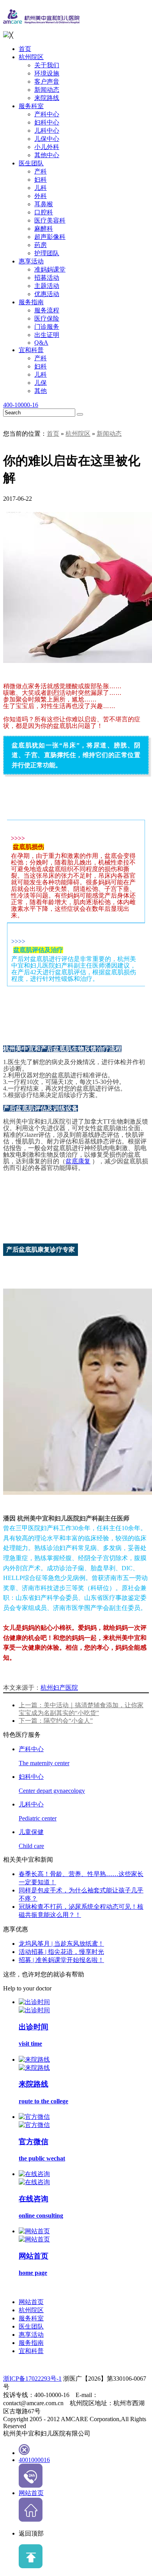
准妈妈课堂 (50, 269)
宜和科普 (31, 350)
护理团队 (47, 253)
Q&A (41, 343)
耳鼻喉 (44, 204)
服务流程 (47, 310)
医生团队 (31, 163)
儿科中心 (47, 131)
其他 (41, 391)
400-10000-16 (21, 405)
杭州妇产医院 (59, 1688)
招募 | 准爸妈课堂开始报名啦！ (61, 1960)
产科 (41, 171)
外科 (41, 196)
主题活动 (47, 286)
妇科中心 (47, 122)
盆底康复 (78, 1161)
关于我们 (47, 65)
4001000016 (34, 2460)
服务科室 (31, 106)
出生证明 (47, 335)
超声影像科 (50, 237)
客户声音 (47, 82)
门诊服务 (47, 327)
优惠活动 (47, 294)
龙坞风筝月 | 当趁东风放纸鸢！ (61, 1944)
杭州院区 (31, 57)
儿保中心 (47, 139)
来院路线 (47, 98)
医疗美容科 (50, 220)
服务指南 (31, 302)
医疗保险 (47, 318)
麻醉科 (44, 229)
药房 (41, 245)
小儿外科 (47, 147)
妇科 (41, 180)
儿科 (41, 188)
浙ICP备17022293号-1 (32, 2379)
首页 (25, 49)
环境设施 (47, 73)
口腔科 (44, 212)
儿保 (41, 383)
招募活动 (47, 278)
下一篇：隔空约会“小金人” (56, 1721)
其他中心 (47, 155)
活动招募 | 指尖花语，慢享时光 (61, 1952)
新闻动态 (47, 90)
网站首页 (31, 2302)
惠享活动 (31, 261)
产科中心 (47, 114)
